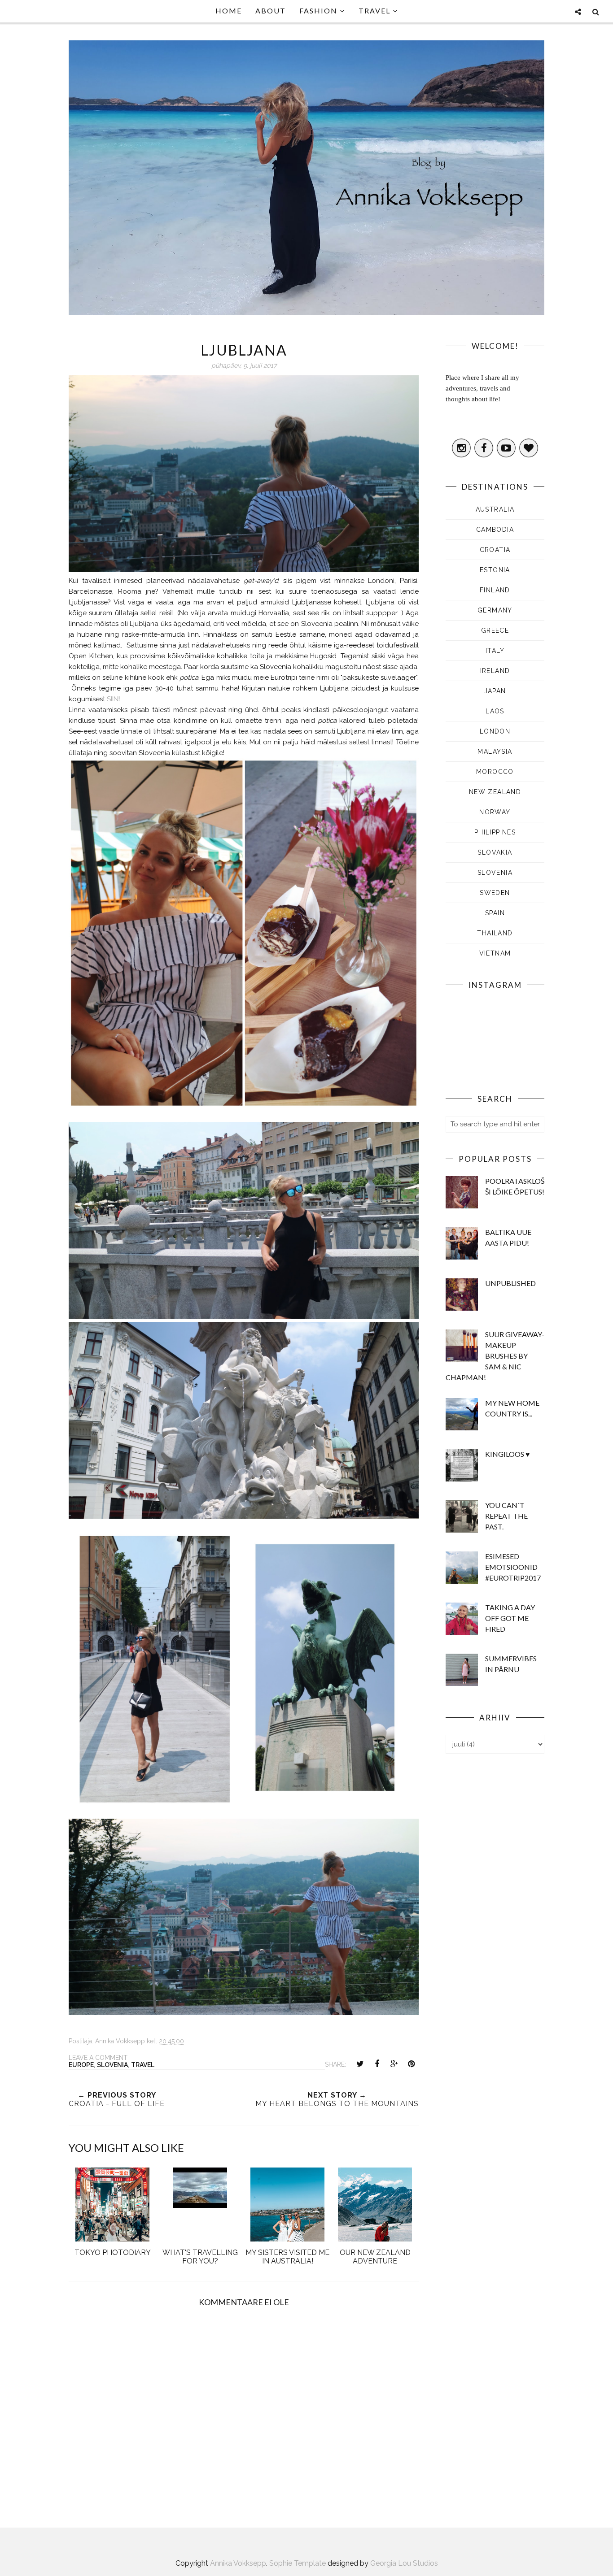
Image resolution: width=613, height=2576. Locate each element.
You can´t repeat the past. (506, 1516)
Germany (495, 610)
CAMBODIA (495, 530)
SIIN (113, 699)
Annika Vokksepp (238, 2563)
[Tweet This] (360, 2064)
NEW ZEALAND (495, 792)
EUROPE (81, 2065)
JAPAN (495, 691)
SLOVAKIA (495, 852)
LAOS (495, 711)
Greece (495, 630)
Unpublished (510, 1283)
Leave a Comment (98, 2058)
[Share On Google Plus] (394, 2064)
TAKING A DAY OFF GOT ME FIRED (510, 1618)
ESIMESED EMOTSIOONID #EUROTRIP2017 (513, 1567)
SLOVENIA (112, 2065)
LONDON (495, 731)
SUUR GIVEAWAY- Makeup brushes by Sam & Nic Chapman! (495, 1356)
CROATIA (495, 550)
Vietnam (495, 953)
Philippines (495, 832)
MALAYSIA (495, 752)
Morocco (495, 772)
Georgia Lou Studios (404, 2563)
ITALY (495, 651)
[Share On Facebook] (377, 2064)
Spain (495, 913)
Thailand (495, 933)
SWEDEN (495, 893)
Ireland (495, 671)
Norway (495, 812)
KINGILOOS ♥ (508, 1454)
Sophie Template (298, 2563)
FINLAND (495, 590)
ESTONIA (495, 570)
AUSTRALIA (495, 509)
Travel (143, 2065)
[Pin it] (411, 2064)
